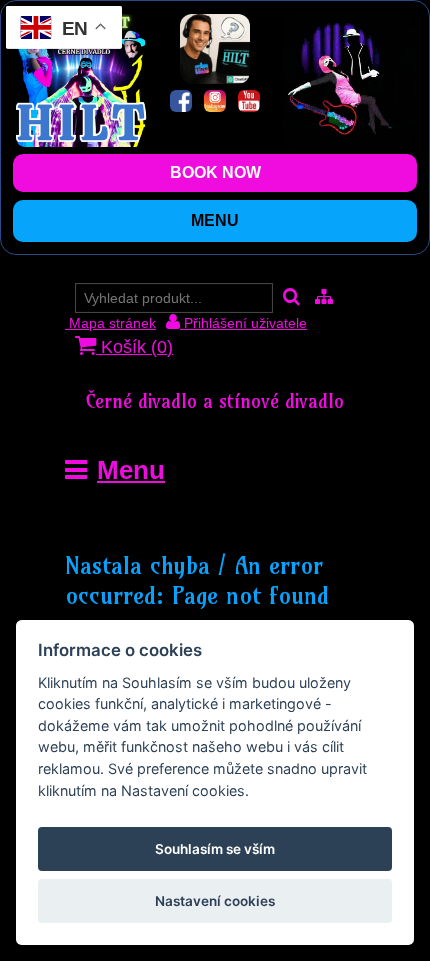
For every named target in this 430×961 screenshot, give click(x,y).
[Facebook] (181, 103)
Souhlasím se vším (215, 849)
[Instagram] (215, 103)
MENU (215, 220)
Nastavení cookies (215, 901)
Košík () (134, 347)
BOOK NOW (215, 172)
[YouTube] (249, 103)
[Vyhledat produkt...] (291, 298)
